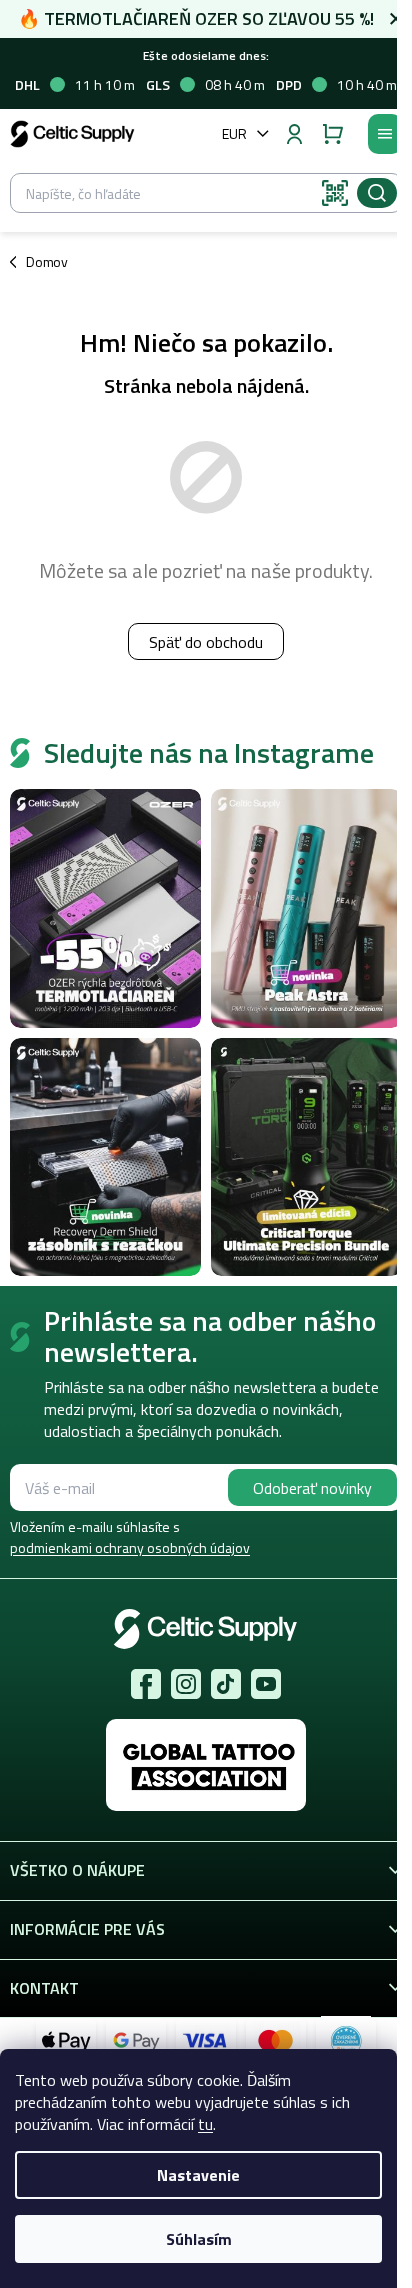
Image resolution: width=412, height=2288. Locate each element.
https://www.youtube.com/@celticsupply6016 (266, 1684)
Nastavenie (198, 2175)
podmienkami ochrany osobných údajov (130, 1547)
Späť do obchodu (206, 642)
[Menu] (385, 134)
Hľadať (377, 193)
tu (205, 2124)
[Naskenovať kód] (335, 193)
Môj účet (294, 134)
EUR (234, 133)
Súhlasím (199, 2239)
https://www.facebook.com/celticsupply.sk (146, 1684)
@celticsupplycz (226, 1684)
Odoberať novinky (312, 1488)
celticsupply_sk (186, 1684)
